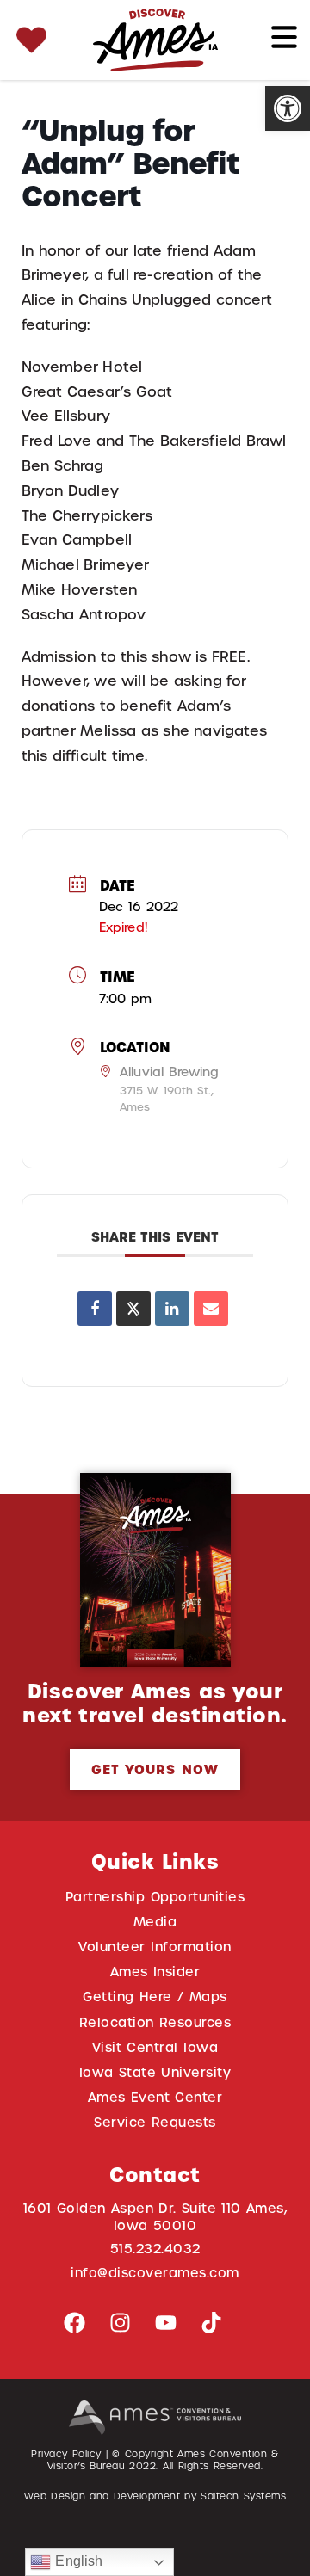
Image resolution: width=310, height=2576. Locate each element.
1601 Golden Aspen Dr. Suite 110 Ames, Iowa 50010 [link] (155, 2217)
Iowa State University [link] (155, 2072)
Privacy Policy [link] (66, 2454)
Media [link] (155, 1922)
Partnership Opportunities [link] (155, 1897)
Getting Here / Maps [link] (155, 1997)
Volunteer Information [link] (155, 1947)
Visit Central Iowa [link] (155, 2047)
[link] (288, 108)
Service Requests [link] (155, 2122)
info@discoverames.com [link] (155, 2273)
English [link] (77, 2561)
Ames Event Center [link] (155, 2097)
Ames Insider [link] (155, 1972)
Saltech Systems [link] (243, 2496)
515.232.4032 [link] (155, 2249)
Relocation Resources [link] (155, 2022)
